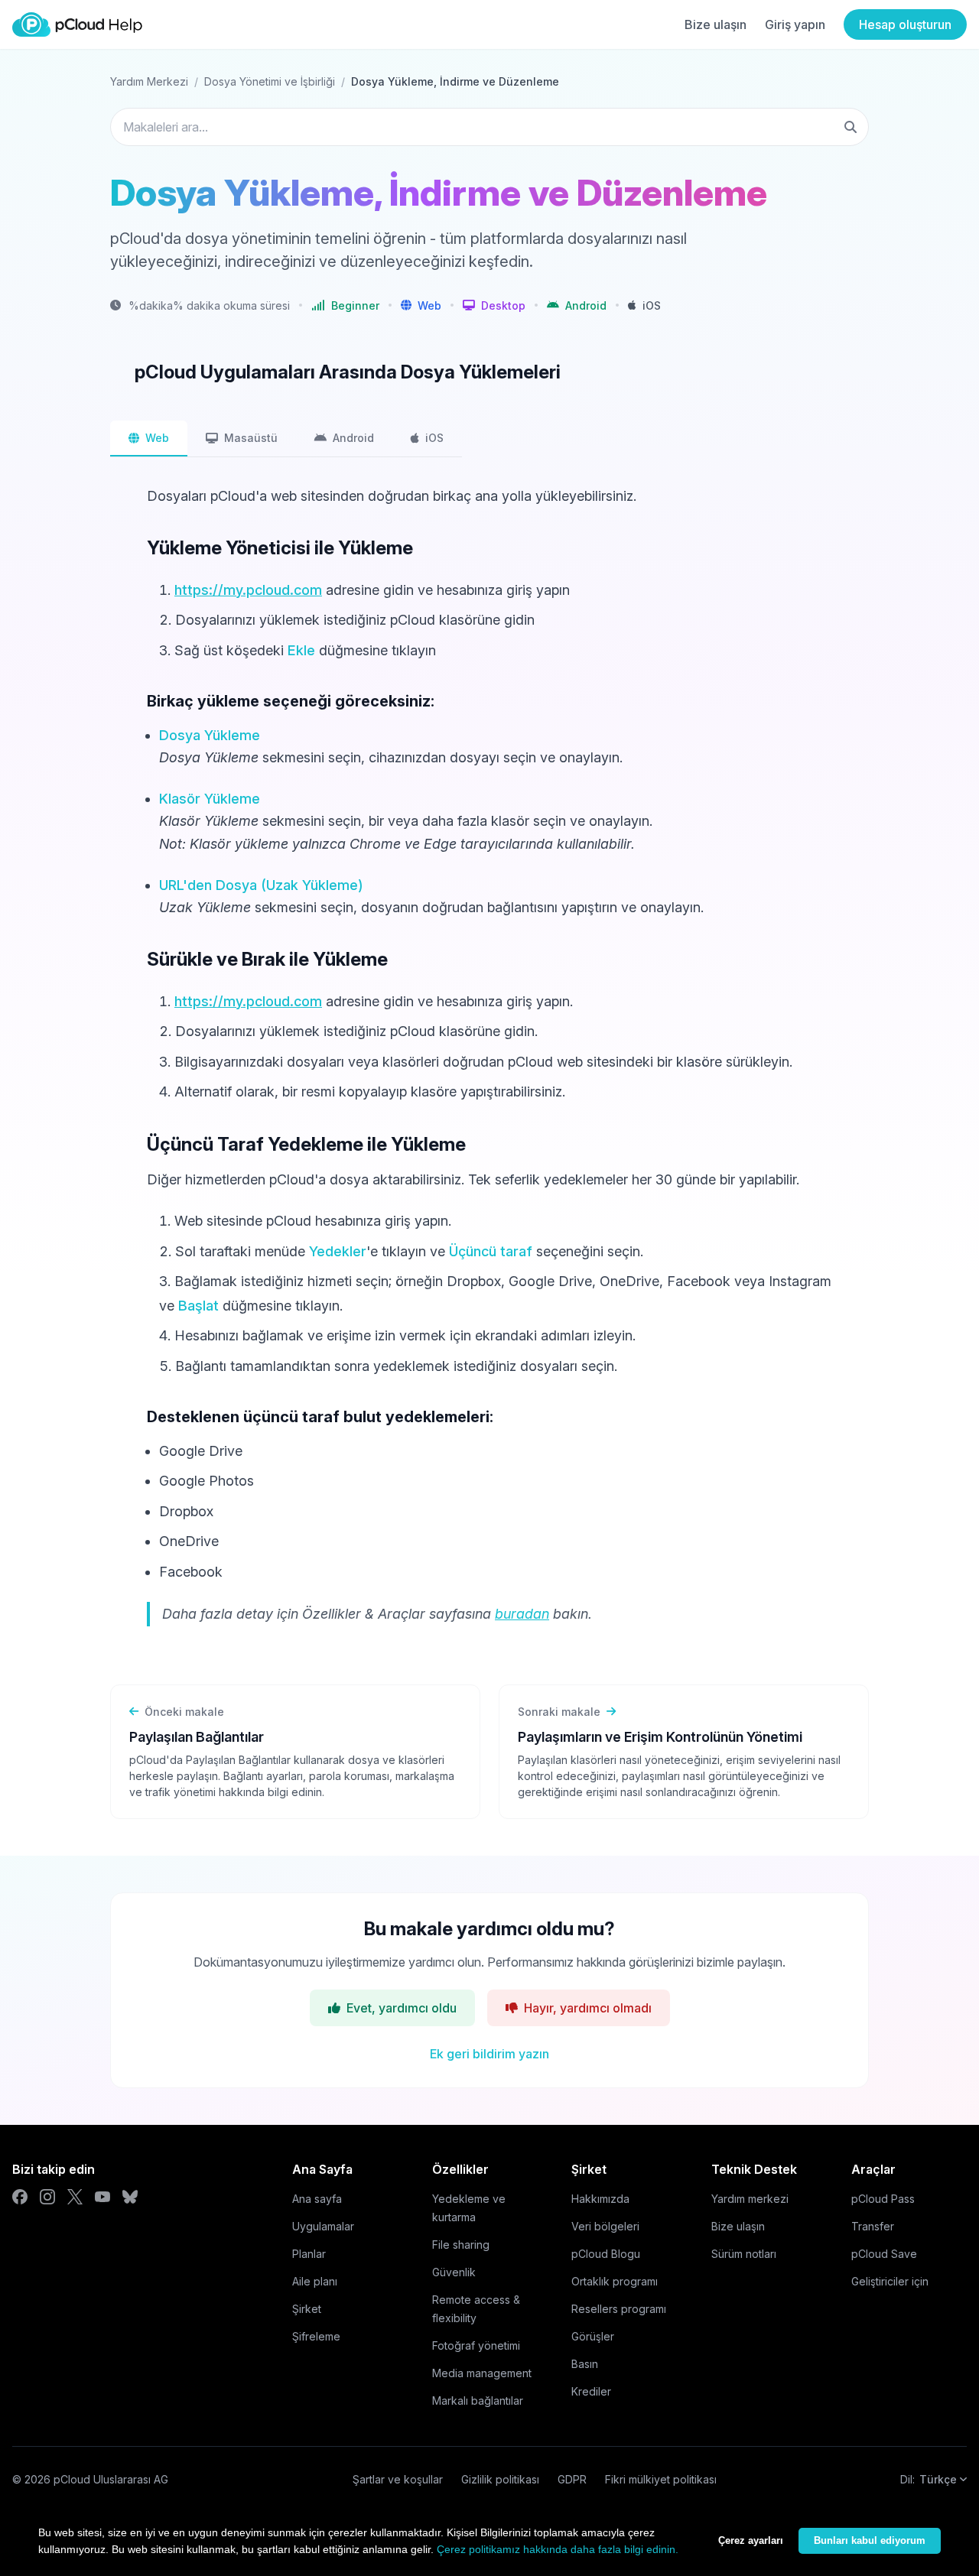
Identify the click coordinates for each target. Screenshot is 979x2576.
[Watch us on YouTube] (102, 2197)
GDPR (572, 2479)
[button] (421, 305)
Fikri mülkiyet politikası (661, 2479)
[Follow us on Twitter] (75, 2197)
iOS (434, 438)
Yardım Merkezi (149, 81)
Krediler (591, 2391)
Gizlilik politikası (500, 2479)
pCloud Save (884, 2254)
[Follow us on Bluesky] (130, 2197)
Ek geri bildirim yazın (489, 2054)
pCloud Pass (883, 2199)
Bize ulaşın (716, 24)
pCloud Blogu (606, 2254)
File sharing (461, 2245)
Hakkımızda (600, 2199)
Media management (482, 2373)
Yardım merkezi (750, 2199)
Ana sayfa (317, 2199)
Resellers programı (619, 2309)
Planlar (309, 2254)
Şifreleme (316, 2336)
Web (157, 438)
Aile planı (315, 2281)
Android (353, 438)
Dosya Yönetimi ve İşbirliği (270, 81)
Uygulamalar (323, 2226)
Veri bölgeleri (605, 2226)
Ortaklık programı (615, 2281)
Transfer (873, 2226)
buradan (522, 1614)
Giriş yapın (795, 24)
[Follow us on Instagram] (47, 2197)
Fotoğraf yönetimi (476, 2345)
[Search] (851, 127)
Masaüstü (251, 438)
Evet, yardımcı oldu (402, 2008)
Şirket (307, 2309)
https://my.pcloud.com (248, 590)
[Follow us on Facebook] (20, 2197)
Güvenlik (454, 2272)
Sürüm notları (744, 2254)
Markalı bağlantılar (478, 2401)
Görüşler (593, 2336)
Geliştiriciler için (890, 2281)
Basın (585, 2364)
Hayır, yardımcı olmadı (588, 2008)
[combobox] (489, 127)
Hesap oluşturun (905, 24)
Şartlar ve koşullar (398, 2479)
